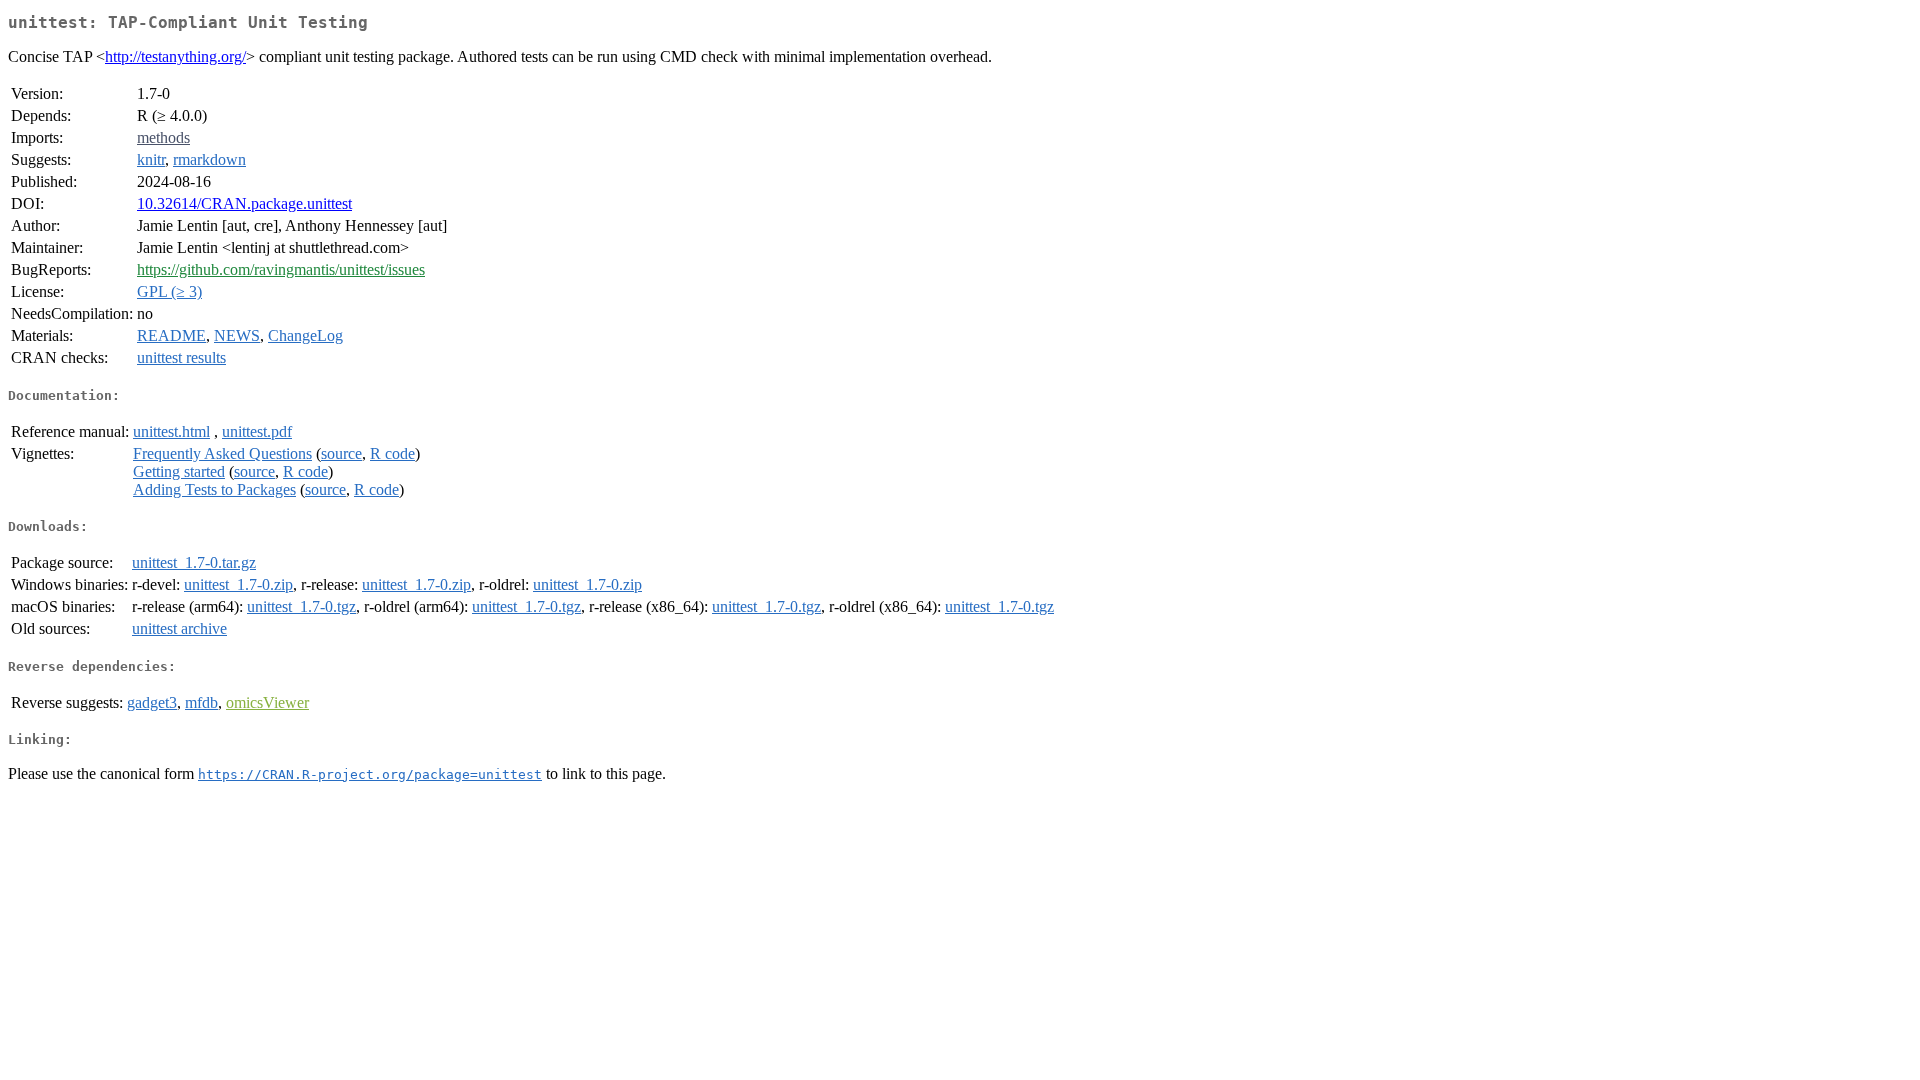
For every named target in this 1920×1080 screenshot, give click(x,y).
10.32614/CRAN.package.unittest (244, 203)
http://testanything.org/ (175, 56)
